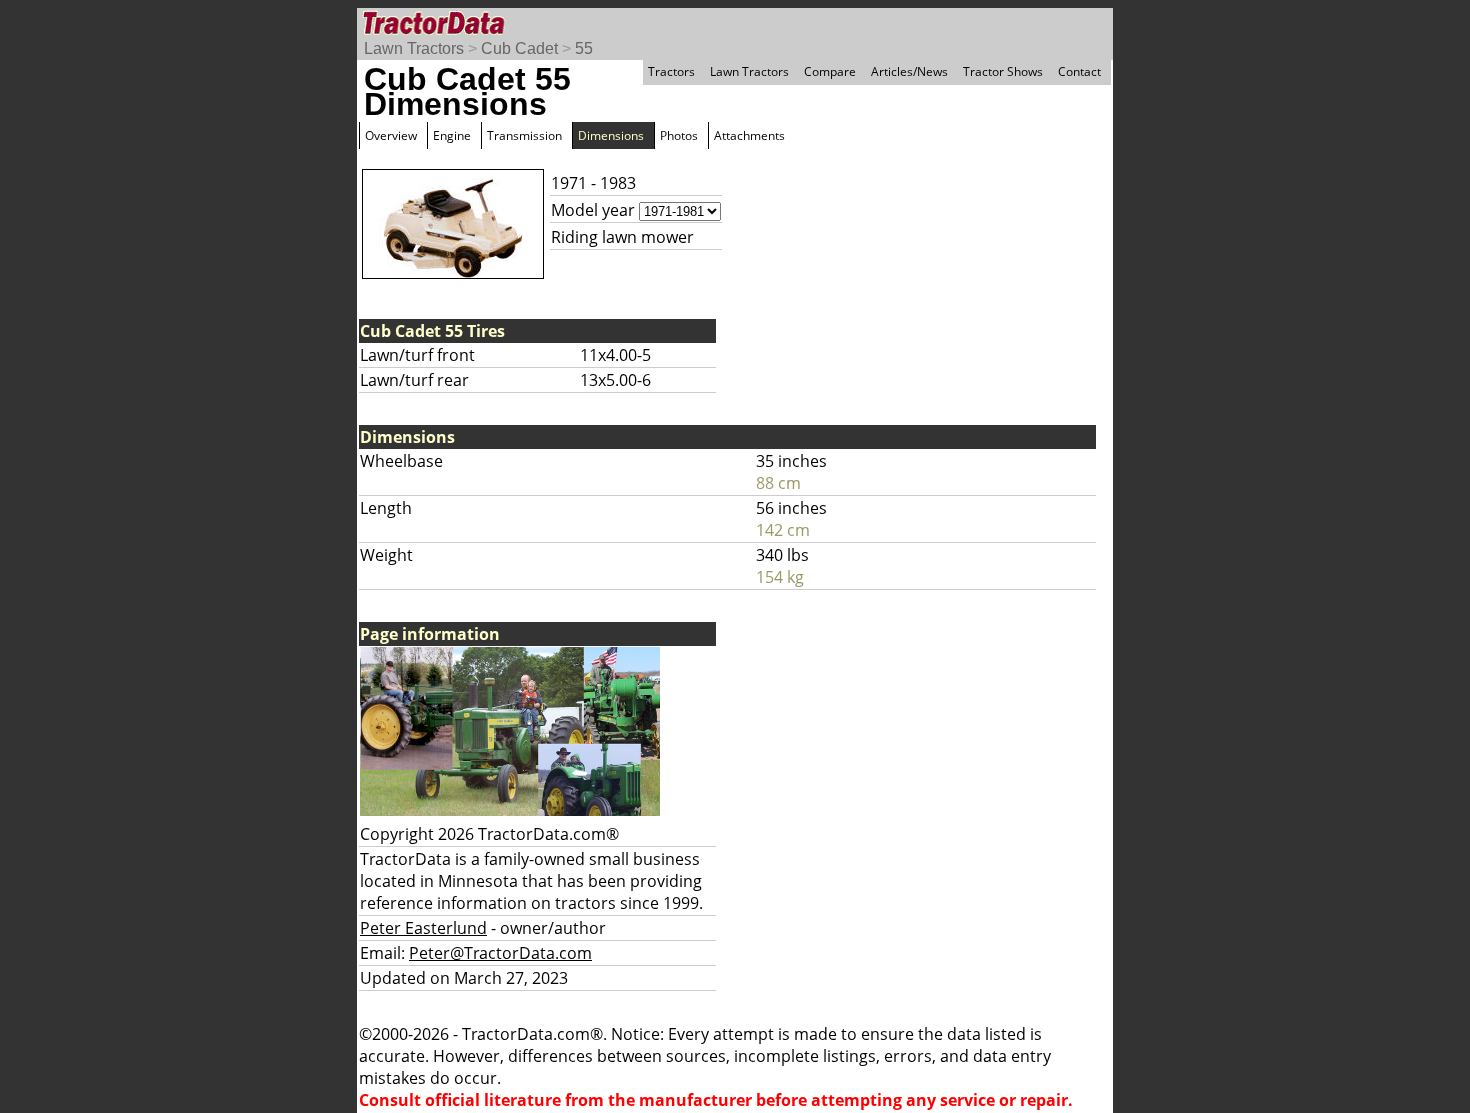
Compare (830, 71)
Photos (679, 135)
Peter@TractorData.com (500, 953)
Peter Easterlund (423, 928)
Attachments (749, 135)
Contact (1079, 71)
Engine (452, 135)
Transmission (524, 135)
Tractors (671, 71)
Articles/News (909, 71)
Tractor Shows (1003, 71)
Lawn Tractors (414, 48)
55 (584, 48)
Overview (391, 135)
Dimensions (611, 135)
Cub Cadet (519, 48)
